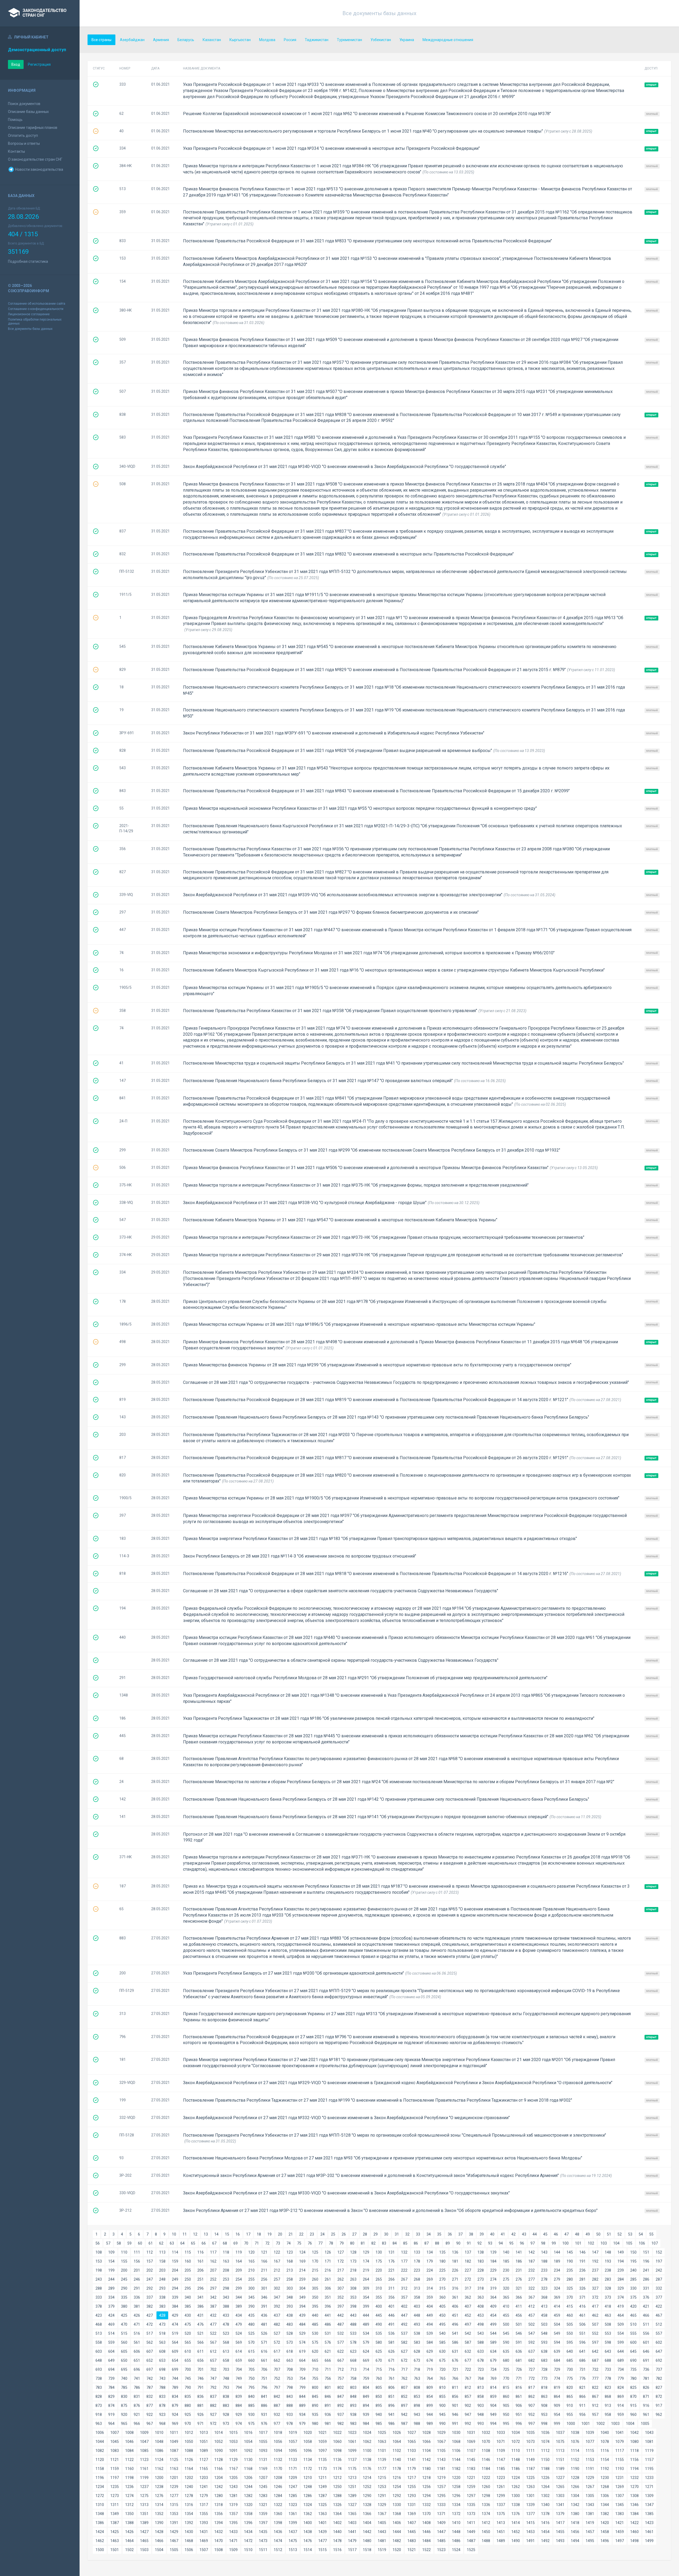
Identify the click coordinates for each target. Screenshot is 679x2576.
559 (111, 2342)
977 (277, 2424)
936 (328, 2415)
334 (111, 2297)
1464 (129, 2541)
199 (111, 2270)
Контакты (16, 151)
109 (111, 2252)
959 (621, 2415)
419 (621, 2306)
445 (379, 2315)
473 (162, 2324)
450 (442, 2315)
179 (430, 2261)
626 (391, 2351)
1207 (263, 2478)
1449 (471, 2532)
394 (302, 2306)
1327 (352, 2505)
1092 (248, 2451)
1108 (486, 2451)
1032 (486, 2433)
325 (570, 2288)
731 (582, 2369)
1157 (649, 2460)
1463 (115, 2541)
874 (111, 2406)
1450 (486, 2532)
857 (468, 2396)
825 (633, 2387)
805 (379, 2387)
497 (468, 2324)
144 (557, 2252)
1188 (545, 2469)
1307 (620, 2496)
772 (532, 2378)
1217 (412, 2478)
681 (519, 2360)
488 (353, 2324)
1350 (129, 2514)
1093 (263, 2451)
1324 (308, 2505)
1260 (486, 2487)
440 (315, 2315)
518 (162, 2333)
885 (251, 2406)
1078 (605, 2442)
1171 (293, 2469)
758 (353, 2378)
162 (213, 2261)
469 (111, 2324)
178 (417, 2261)
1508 (219, 2550)
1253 (382, 2487)
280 (570, 2279)
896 (391, 2406)
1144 (456, 2460)
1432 (219, 2532)
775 (570, 2378)
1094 (278, 2451)
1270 (634, 2487)
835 (188, 2396)
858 (481, 2396)
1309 (649, 2496)
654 (175, 2360)
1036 (545, 2433)
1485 (441, 2541)
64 (182, 2243)
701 (201, 2369)
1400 (308, 2523)
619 (302, 2351)
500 (506, 2324)
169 (302, 2261)
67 (214, 2243)
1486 (456, 2541)
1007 (115, 2433)
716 (391, 2369)
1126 (189, 2460)
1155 (620, 2460)
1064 (397, 2442)
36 (450, 2234)
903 (481, 2406)
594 (557, 2342)
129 (366, 2252)
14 (216, 2234)
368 (544, 2297)
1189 (560, 2469)
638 (544, 2351)
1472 (248, 2541)
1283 (263, 2496)
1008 (129, 2433)
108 (99, 2252)
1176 (367, 2469)
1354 (189, 2514)
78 (331, 2243)
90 (458, 2243)
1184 (486, 2469)
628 (417, 2351)
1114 (575, 2451)
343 (226, 2297)
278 (544, 2279)
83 (384, 2243)
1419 (590, 2523)
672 (404, 2360)
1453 (530, 2532)
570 (251, 2342)
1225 (530, 2478)
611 (201, 2351)
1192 (605, 2469)
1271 (649, 2487)
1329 (382, 2505)
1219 (441, 2478)
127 (341, 2252)
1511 (263, 2550)
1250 (337, 2487)
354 (366, 2297)
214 (302, 2270)
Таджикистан (317, 40)
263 (353, 2279)
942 (404, 2415)
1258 (456, 2487)
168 (290, 2261)
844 (302, 2396)
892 (341, 2406)
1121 (115, 2460)
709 (302, 2369)
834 (175, 2396)
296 (201, 2288)
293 (162, 2288)
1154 (605, 2460)
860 (506, 2396)
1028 (426, 2433)
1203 (204, 2478)
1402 (337, 2523)
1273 (115, 2496)
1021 (323, 2433)
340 (188, 2297)
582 (404, 2342)
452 (468, 2315)
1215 (382, 2478)
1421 (620, 2523)
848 (353, 2396)
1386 (100, 2523)
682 (532, 2360)
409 (493, 2306)
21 (291, 2234)
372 (595, 2297)
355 (379, 2297)
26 (344, 2234)
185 (506, 2261)
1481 (382, 2541)
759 (366, 2378)
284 (621, 2279)
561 (137, 2342)
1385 (649, 2514)
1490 (516, 2541)
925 (188, 2415)
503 (544, 2324)
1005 (645, 2424)
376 (646, 2297)
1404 (367, 2523)
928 (226, 2415)
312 (404, 2288)
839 (239, 2396)
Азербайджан (132, 40)
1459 (620, 2532)
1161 (144, 2469)
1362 (308, 2514)
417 (595, 2306)
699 (175, 2369)
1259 (471, 2487)
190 (570, 2261)
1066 (426, 2442)
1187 (530, 2469)
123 (290, 2252)
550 (570, 2333)
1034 (516, 2433)
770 (506, 2378)
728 (544, 2369)
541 (455, 2333)
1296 (456, 2496)
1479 (352, 2541)
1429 (174, 2532)
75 (299, 2243)
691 (646, 2360)
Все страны (101, 40)
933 (290, 2415)
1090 (219, 2451)
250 (188, 2279)
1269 (620, 2487)
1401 (323, 2523)
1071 (501, 2442)
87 (426, 2243)
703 (226, 2369)
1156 (634, 2460)
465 (633, 2315)
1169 (263, 2469)
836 (201, 2396)
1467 (174, 2541)
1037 (560, 2433)
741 (137, 2378)
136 (455, 2252)
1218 (426, 2478)
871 (646, 2396)
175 (379, 2261)
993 (481, 2424)
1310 (100, 2505)
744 (175, 2378)
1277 (174, 2496)
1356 (219, 2514)
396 (328, 2306)
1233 (649, 2478)
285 (633, 2279)
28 (365, 2234)
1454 (545, 2532)
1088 (189, 2451)
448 (417, 2315)
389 (239, 2306)
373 (608, 2297)
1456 (575, 2532)
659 (239, 2360)
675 (442, 2360)
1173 (323, 2469)
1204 (219, 2478)
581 (391, 2342)
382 (150, 2306)
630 (442, 2351)
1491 (530, 2541)
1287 (323, 2496)
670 (379, 2360)
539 (430, 2333)
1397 (263, 2523)
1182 (456, 2469)
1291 (382, 2496)
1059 (323, 2442)
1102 (397, 2451)
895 (379, 2406)
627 (404, 2351)
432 (213, 2315)
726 (519, 2369)
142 (532, 2252)
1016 (248, 2433)
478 (226, 2324)
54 (641, 2234)
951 (519, 2415)
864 (557, 2396)
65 (193, 2243)
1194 (634, 2469)
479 (239, 2324)
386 (201, 2306)
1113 (560, 2451)
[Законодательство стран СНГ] (40, 13)
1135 (323, 2460)
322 (532, 2288)
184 (493, 2261)
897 (404, 2406)
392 (277, 2306)
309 (366, 2288)
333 (99, 2297)
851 (391, 2396)
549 (557, 2333)
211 (264, 2270)
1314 (159, 2505)
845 (315, 2396)
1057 (293, 2442)
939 (366, 2415)
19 (269, 2234)
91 (469, 2243)
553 (608, 2333)
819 (557, 2387)
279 (557, 2279)
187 (532, 2261)
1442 (367, 2532)
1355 (204, 2514)
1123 (144, 2460)
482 (277, 2324)
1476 (308, 2541)
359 (430, 2297)
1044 (100, 2442)
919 (111, 2415)
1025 (382, 2433)
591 (519, 2342)
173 (353, 2261)
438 (290, 2315)
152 (659, 2252)
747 (213, 2378)
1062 (367, 2442)
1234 (100, 2487)
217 (341, 2270)
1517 (352, 2550)
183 (481, 2261)
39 (482, 2234)
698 (162, 2369)
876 (137, 2406)
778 (608, 2378)
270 (442, 2279)
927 (213, 2415)
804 (366, 2387)
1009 (144, 2433)
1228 (575, 2478)
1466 (159, 2541)
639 (557, 2351)
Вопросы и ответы (24, 143)
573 (290, 2342)
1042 (634, 2433)
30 (386, 2234)
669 (366, 2360)
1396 (248, 2523)
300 (251, 2288)
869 (621, 2396)
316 (455, 2288)
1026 (397, 2433)
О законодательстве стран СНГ (35, 159)
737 (659, 2369)
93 (490, 2243)
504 (557, 2324)
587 (468, 2342)
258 (290, 2279)
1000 (571, 2424)
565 (188, 2342)
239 (621, 2270)
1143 (441, 2460)
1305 (590, 2496)
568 (226, 2342)
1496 (605, 2541)
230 (506, 2270)
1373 (471, 2514)
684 (557, 2360)
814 (493, 2387)
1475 (293, 2541)
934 (302, 2415)
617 (277, 2351)
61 (151, 2243)
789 (175, 2387)
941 (391, 2415)
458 (544, 2315)
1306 (605, 2496)
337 (150, 2297)
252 (213, 2279)
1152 (575, 2460)
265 (379, 2279)
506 (582, 2324)
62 (161, 2243)
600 (633, 2342)
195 (633, 2261)
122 (277, 2252)
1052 (219, 2442)
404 (430, 2306)
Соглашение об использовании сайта (37, 304)
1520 (397, 2550)
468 (99, 2324)
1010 (159, 2433)
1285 (293, 2496)
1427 (144, 2532)
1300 (516, 2496)
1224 (516, 2478)
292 (150, 2288)
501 (519, 2324)
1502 (129, 2550)
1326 (337, 2505)
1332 (426, 2505)
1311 (115, 2505)
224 (430, 2270)
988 (417, 2424)
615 (251, 2351)
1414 (516, 2523)
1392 (189, 2523)
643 (608, 2351)
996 (519, 2424)
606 (137, 2351)
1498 (634, 2541)
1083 (115, 2451)
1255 (412, 2487)
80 (352, 2243)
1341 (560, 2505)
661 (264, 2360)
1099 (352, 2451)
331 (646, 2288)
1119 (649, 2451)
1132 (278, 2460)
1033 (501, 2433)
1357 (233, 2514)
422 (659, 2306)
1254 (397, 2487)
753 (290, 2378)
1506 (189, 2550)
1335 (471, 2505)
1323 (293, 2505)
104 (616, 2243)
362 (468, 2297)
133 (417, 2252)
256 (264, 2279)
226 (455, 2270)
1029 (441, 2433)
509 (621, 2324)
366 (519, 2297)
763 (417, 2378)
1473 (263, 2541)
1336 (486, 2505)
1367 (382, 2514)
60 (140, 2243)
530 (315, 2333)
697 (150, 2369)
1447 (441, 2532)
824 (621, 2387)
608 (162, 2351)
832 (150, 2396)
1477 (323, 2541)
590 (506, 2342)
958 (608, 2415)
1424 (100, 2532)
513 (99, 2333)
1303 (560, 2496)
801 (328, 2387)
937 (341, 2415)
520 (188, 2333)
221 (391, 2270)
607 (150, 2351)
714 (366, 2369)
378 (99, 2306)
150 (633, 2252)
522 (213, 2333)
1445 (412, 2532)
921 (137, 2415)
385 (188, 2306)
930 (251, 2415)
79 (342, 2243)
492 (404, 2324)
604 (111, 2351)
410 (506, 2306)
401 (391, 2306)
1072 (516, 2442)
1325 (323, 2505)
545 (506, 2333)
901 (455, 2406)
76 (310, 2243)
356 (391, 2297)
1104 (426, 2451)
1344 (605, 2505)
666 (328, 2360)
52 (620, 2234)
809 (430, 2387)
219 (366, 2270)
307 (341, 2288)
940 (379, 2415)
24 (323, 2234)
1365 (352, 2514)
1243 (233, 2487)
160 (188, 2261)
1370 (426, 2514)
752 (277, 2378)
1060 (337, 2442)
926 (201, 2415)
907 (532, 2406)
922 (150, 2415)
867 (595, 2396)
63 (172, 2243)
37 (460, 2234)
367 (532, 2297)
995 (506, 2424)
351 (328, 2297)
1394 (219, 2523)
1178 (397, 2469)
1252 (367, 2487)
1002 (600, 2424)
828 (99, 2396)
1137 (352, 2460)
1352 (159, 2514)
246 (137, 2279)
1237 (144, 2487)
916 (646, 2406)
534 (366, 2333)
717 (404, 2369)
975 (251, 2424)
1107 (471, 2451)
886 (264, 2406)
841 (264, 2396)
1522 (426, 2550)
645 (633, 2351)
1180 (426, 2469)
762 (404, 2378)
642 (595, 2351)
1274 (129, 2496)
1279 (204, 2496)
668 (353, 2360)
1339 (530, 2505)
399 (366, 2306)
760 (379, 2378)
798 (290, 2387)
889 (302, 2406)
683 (544, 2360)
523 (226, 2333)
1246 (278, 2487)
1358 (248, 2514)
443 (353, 2315)
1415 (530, 2523)
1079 (620, 2442)
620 (315, 2351)
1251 (352, 2487)
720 (442, 2369)
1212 (337, 2478)
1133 (293, 2460)
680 (506, 2360)
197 (659, 2261)
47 (567, 2234)
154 (111, 2261)
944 (430, 2415)
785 (124, 2387)
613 (226, 2351)
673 (417, 2360)
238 (608, 2270)
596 (582, 2342)
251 (201, 2279)
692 (659, 2360)
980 (315, 2424)
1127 (204, 2460)
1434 (248, 2532)
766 (455, 2378)
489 (366, 2324)
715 (379, 2369)
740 (124, 2378)
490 (379, 2324)
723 (481, 2369)
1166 (219, 2469)
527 (277, 2333)
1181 (441, 2469)
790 (188, 2387)
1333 (441, 2505)
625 (379, 2351)
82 (373, 2243)
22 (301, 2234)
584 (430, 2342)
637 (532, 2351)
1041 (620, 2433)
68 (225, 2243)
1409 (441, 2523)
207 (213, 2270)
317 (468, 2288)
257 (277, 2279)
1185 (501, 2469)
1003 (615, 2424)
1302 (545, 2496)
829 (111, 2396)
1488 (486, 2541)
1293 (412, 2496)
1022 (337, 2433)
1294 (426, 2496)
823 (608, 2387)
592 (532, 2342)
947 (468, 2415)
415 (570, 2306)
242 (659, 2270)
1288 (337, 2496)
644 (621, 2351)
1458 (605, 2532)
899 (430, 2406)
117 (213, 2252)
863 (544, 2396)
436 (264, 2315)
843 (290, 2396)
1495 (590, 2541)
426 (137, 2315)
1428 (159, 2532)
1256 (426, 2487)
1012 (189, 2433)
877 (150, 2406)
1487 (471, 2541)
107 (655, 2243)
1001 (586, 2424)
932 (277, 2415)
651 (137, 2360)
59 (129, 2243)
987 (404, 2424)
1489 (501, 2541)
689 (621, 2360)
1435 (263, 2532)
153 (99, 2261)
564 (175, 2342)
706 (264, 2369)
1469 (204, 2541)
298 (226, 2288)
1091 (233, 2451)
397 (341, 2306)
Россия (290, 40)
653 (162, 2360)
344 (239, 2297)
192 (595, 2261)
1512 (278, 2550)
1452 (516, 2532)
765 (442, 2378)
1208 (278, 2478)
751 (264, 2378)
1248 (308, 2487)
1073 (530, 2442)
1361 (293, 2514)
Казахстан (212, 40)
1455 (560, 2532)
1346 (634, 2505)
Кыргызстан (240, 40)
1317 (204, 2505)
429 (175, 2315)
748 (226, 2378)
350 (315, 2297)
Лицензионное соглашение (29, 314)
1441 (352, 2532)
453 (481, 2315)
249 (175, 2279)
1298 (486, 2496)
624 (366, 2351)
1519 (382, 2550)
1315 (174, 2505)
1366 (367, 2514)
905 (506, 2406)
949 (493, 2415)
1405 (382, 2523)
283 (608, 2279)
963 (99, 2424)
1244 (248, 2487)
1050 (189, 2442)
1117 (620, 2451)
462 (595, 2315)
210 (251, 2270)
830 (124, 2396)
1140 (397, 2460)
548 (544, 2333)
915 (633, 2406)
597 (595, 2342)
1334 (456, 2505)
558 (99, 2342)
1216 (397, 2478)
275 (506, 2279)
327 (595, 2288)
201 (137, 2270)
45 (545, 2234)
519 (175, 2333)
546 (519, 2333)
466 (646, 2315)
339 (175, 2297)
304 (302, 2288)
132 (404, 2252)
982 (341, 2424)
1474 (278, 2541)
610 (188, 2351)
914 (621, 2406)
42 (513, 2234)
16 (238, 2234)
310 (379, 2288)
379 (111, 2306)
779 (621, 2378)
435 (251, 2315)
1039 (590, 2433)
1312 (129, 2505)
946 (455, 2415)
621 (328, 2351)
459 (557, 2315)
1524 (456, 2550)
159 (175, 2261)
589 (493, 2342)
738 (99, 2378)
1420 (605, 2523)
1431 (204, 2532)
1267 (590, 2487)
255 (251, 2279)
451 (455, 2315)
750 (251, 2378)
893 (353, 2406)
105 (629, 2243)
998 (544, 2424)
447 (404, 2315)
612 (213, 2351)
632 (468, 2351)
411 (519, 2306)
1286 (308, 2496)
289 (111, 2288)
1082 (100, 2451)
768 (481, 2378)
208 (226, 2270)
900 (442, 2406)
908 (544, 2406)
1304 (575, 2496)
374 (621, 2297)
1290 (367, 2496)
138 (481, 2252)
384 (175, 2306)
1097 (323, 2451)
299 (239, 2288)
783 (99, 2387)
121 (264, 2252)
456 (519, 2315)
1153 (590, 2460)
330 (633, 2288)
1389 (144, 2523)
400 (379, 2306)
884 (239, 2406)
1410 (456, 2523)
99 (554, 2243)
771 (519, 2378)
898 (417, 2406)
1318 (219, 2505)
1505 (174, 2550)
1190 (575, 2469)
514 (111, 2333)
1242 (219, 2487)
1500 (100, 2550)
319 (493, 2288)
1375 (501, 2514)
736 (646, 2369)
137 (468, 2252)
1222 (486, 2478)
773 (544, 2378)
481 (264, 2324)
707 (277, 2369)
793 (226, 2387)
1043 (649, 2433)
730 (570, 2369)
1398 (278, 2523)
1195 (649, 2469)
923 (162, 2415)
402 (404, 2306)
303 (290, 2288)
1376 (516, 2514)
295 (188, 2288)
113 (162, 2252)
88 (437, 2243)
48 (577, 2234)
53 (630, 2234)
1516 (337, 2550)
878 (162, 2406)
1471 (233, 2541)
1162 (159, 2469)
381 (137, 2306)
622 (341, 2351)
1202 (189, 2478)
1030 (456, 2433)
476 (201, 2324)
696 (137, 2369)
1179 (412, 2469)
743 (162, 2378)
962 (659, 2415)
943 (417, 2415)
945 (442, 2415)
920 (124, 2415)
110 (124, 2252)
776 (582, 2378)
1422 (634, 2523)
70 (246, 2243)
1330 (397, 2505)
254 (239, 2279)
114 (175, 2252)
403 (417, 2306)
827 (659, 2387)
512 (659, 2324)
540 (442, 2333)
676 (455, 2360)
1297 (471, 2496)
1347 (649, 2505)
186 (519, 2261)
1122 (129, 2460)
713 (353, 2369)
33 (418, 2234)
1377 (530, 2514)
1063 (382, 2442)
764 (430, 2378)
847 (341, 2396)
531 (328, 2333)
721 (455, 2369)
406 (455, 2306)
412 (532, 2306)
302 (277, 2288)
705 (251, 2369)
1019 (293, 2433)
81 (363, 2243)
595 (570, 2342)
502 (532, 2324)
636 (519, 2351)
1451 (501, 2532)
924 (175, 2415)
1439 (323, 2532)
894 (366, 2406)
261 (328, 2279)
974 (239, 2424)
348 (290, 2297)
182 (468, 2261)
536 (391, 2333)
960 (633, 2415)
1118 (634, 2451)
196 (646, 2261)
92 (480, 2243)
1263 (530, 2487)
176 (391, 2261)
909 (557, 2406)
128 (353, 2252)
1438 (308, 2532)
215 (315, 2270)
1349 (115, 2514)
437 (277, 2315)
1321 (263, 2505)
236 (582, 2270)
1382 (605, 2514)
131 (391, 2252)
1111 (530, 2451)
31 (397, 2234)
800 (315, 2387)
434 (239, 2315)
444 (366, 2315)
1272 (100, 2496)
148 (608, 2252)
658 (226, 2360)
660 (251, 2360)
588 (481, 2342)
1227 (560, 2478)
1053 (233, 2442)
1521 (412, 2550)
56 (98, 2243)
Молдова (267, 40)
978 (290, 2424)
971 (201, 2424)
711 (328, 2369)
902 (468, 2406)
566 (201, 2342)
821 (582, 2387)
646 (646, 2351)
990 (442, 2424)
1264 (545, 2487)
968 (162, 2424)
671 (391, 2360)
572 (277, 2342)
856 (455, 2396)
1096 (308, 2451)
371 (582, 2297)
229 (493, 2270)
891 (328, 2406)
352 (341, 2297)
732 (595, 2369)
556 (646, 2333)
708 (290, 2369)
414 (557, 2306)
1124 (159, 2460)
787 (150, 2387)
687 (595, 2360)
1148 (516, 2460)
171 (328, 2261)
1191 (590, 2469)
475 (188, 2324)
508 (608, 2324)
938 (353, 2415)
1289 (352, 2496)
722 (468, 2369)
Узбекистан (381, 40)
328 (608, 2288)
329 (621, 2288)
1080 (634, 2442)
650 (124, 2360)
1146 (486, 2460)
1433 (233, 2532)
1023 (352, 2433)
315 (442, 2288)
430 (188, 2315)
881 (201, 2406)
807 (404, 2387)
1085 (144, 2451)
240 (633, 2270)
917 (659, 2406)
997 (532, 2424)
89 (448, 2243)
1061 (352, 2442)
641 (582, 2351)
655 (188, 2360)
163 (226, 2261)
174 (366, 2261)
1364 (337, 2514)
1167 (233, 2469)
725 (506, 2369)
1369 (412, 2514)
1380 (575, 2514)
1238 (159, 2487)
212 (277, 2270)
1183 (471, 2469)
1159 (115, 2469)
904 (493, 2406)
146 (582, 2252)
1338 (516, 2505)
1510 (248, 2550)
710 (315, 2369)
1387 (115, 2523)
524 (239, 2333)
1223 (501, 2478)
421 (646, 2306)
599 (621, 2342)
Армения (161, 40)
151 (646, 2252)
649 (111, 2360)
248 (162, 2279)
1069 (471, 2442)
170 (315, 2261)
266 (391, 2279)
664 (302, 2360)
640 (570, 2351)
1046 (129, 2442)
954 (557, 2415)
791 (201, 2387)
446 (391, 2315)
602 (659, 2342)
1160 (129, 2469)
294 (175, 2288)
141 (519, 2252)
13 (206, 2234)
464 (621, 2315)
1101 (382, 2451)
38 (471, 2234)
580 (379, 2342)
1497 (620, 2541)
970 (188, 2424)
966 (137, 2424)
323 (544, 2288)
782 (659, 2378)
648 (99, 2360)
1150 (545, 2460)
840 (251, 2396)
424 (111, 2315)
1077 (590, 2442)
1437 (293, 2532)
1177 (382, 2469)
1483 (412, 2541)
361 (455, 2297)
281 (582, 2279)
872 (659, 2396)
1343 (590, 2505)
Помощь (15, 120)
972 (213, 2424)
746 (201, 2378)
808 (417, 2387)
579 (366, 2342)
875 (124, 2406)
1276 (159, 2496)
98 (543, 2243)
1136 (337, 2460)
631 (455, 2351)
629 (430, 2351)
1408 (426, 2523)
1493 (560, 2541)
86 (416, 2243)
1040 (605, 2433)
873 (99, 2406)
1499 (649, 2541)
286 (646, 2279)
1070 (486, 2442)
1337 (501, 2505)
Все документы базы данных (30, 329)
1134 (308, 2460)
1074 (545, 2442)
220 (379, 2270)
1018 (278, 2433)
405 (442, 2306)
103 (604, 2243)
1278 (189, 2496)
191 (582, 2261)
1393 (204, 2523)
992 (468, 2424)
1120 (100, 2460)
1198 (129, 2478)
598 (608, 2342)
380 (124, 2306)
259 (302, 2279)
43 (524, 2234)
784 (111, 2387)
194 (621, 2261)
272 (468, 2279)
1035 (530, 2433)
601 (646, 2342)
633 (481, 2351)
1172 (308, 2469)
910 (570, 2406)
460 (570, 2315)
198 (99, 2270)
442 (341, 2315)
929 (239, 2415)
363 (481, 2297)
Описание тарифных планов (33, 128)
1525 (471, 2550)
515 (124, 2333)
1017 (263, 2433)
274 (493, 2279)
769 (493, 2378)
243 (99, 2279)
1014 (219, 2433)
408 (481, 2306)
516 (137, 2333)
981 (328, 2424)
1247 (293, 2487)
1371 (441, 2514)
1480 (367, 2541)
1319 (233, 2505)
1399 (293, 2523)
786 (137, 2387)
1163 (174, 2469)
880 (188, 2406)
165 (251, 2261)
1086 (159, 2451)
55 (651, 2234)
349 (302, 2297)
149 (621, 2252)
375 (633, 2297)
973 (226, 2424)
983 (353, 2424)
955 (570, 2415)
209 (239, 2270)
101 (578, 2243)
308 (353, 2288)
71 (257, 2243)
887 (277, 2406)
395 (315, 2306)
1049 (174, 2442)
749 (239, 2378)
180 (442, 2261)
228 (481, 2270)
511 (646, 2324)
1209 (293, 2478)
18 (259, 2234)
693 (99, 2369)
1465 (144, 2541)
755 (315, 2378)
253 (226, 2279)
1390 (159, 2523)
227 (468, 2270)
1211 (323, 2478)
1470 (219, 2541)
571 (264, 2342)
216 (328, 2270)
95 (511, 2243)
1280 (219, 2496)
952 (532, 2415)
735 (633, 2369)
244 (111, 2279)
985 (379, 2424)
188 (544, 2261)
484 (302, 2324)
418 (608, 2306)
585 (442, 2342)
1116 (605, 2451)
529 (302, 2333)
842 (277, 2396)
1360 (278, 2514)
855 (442, 2396)
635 (506, 2351)
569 (239, 2342)
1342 (575, 2505)
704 (239, 2369)
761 (391, 2378)
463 (608, 2315)
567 (213, 2342)
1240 (189, 2487)
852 (404, 2396)
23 (312, 2234)
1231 (620, 2478)
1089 (204, 2451)
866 (582, 2396)
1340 (545, 2505)
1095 (293, 2451)
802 (341, 2387)
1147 (501, 2460)
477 (213, 2324)
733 (608, 2369)
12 (195, 2234)
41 (503, 2234)
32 (407, 2234)
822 (595, 2387)
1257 (441, 2487)
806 (391, 2387)
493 (417, 2324)
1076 (575, 2442)
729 (557, 2369)
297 (213, 2288)
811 (455, 2387)
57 (108, 2243)
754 (302, 2378)
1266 (575, 2487)
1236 (129, 2487)
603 (99, 2351)
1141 (412, 2460)
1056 (278, 2442)
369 (557, 2297)
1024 (367, 2433)
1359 (263, 2514)
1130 (248, 2460)
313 (417, 2288)
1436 (278, 2532)
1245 (263, 2487)
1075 (560, 2442)
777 (595, 2378)
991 (455, 2424)
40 (492, 2234)
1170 (278, 2469)
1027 (412, 2433)
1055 (263, 2442)
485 (315, 2324)
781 (646, 2378)
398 (353, 2306)
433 (226, 2315)
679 (493, 2360)
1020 (308, 2433)
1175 (352, 2469)
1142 (426, 2460)
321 (519, 2288)
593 (544, 2342)
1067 (441, 2442)
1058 (308, 2442)
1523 (441, 2550)
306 (328, 2288)
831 (137, 2396)
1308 (634, 2496)
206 (201, 2270)
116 (201, 2252)
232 (532, 2270)
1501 (115, 2550)
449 (430, 2315)
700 (188, 2369)
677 (468, 2360)
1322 (278, 2505)
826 (646, 2387)
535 (379, 2333)
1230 (605, 2478)
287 (659, 2279)
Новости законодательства (39, 169)
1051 (204, 2442)
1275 (144, 2496)
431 (201, 2315)
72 (267, 2243)
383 (162, 2306)
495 (442, 2324)
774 (557, 2378)
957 (595, 2415)
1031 (471, 2433)
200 (124, 2270)
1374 (486, 2514)
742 (150, 2378)
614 (239, 2351)
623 (353, 2351)
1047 (144, 2442)
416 (582, 2306)
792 (213, 2387)
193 (608, 2261)
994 (493, 2424)
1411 (471, 2523)
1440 (337, 2532)
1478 (337, 2541)
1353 (174, 2514)
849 (366, 2396)
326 (582, 2288)
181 (455, 2261)
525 (251, 2333)
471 (137, 2324)
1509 (233, 2550)
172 (341, 2261)
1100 (367, 2451)
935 (315, 2415)
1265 (560, 2487)
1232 (634, 2478)
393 (290, 2306)
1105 (441, 2451)
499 (493, 2324)
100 (565, 2243)
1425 (115, 2532)
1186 (516, 2469)
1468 (189, 2541)
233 (544, 2270)
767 (468, 2378)
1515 (323, 2550)
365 (506, 2297)
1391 (174, 2523)
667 (341, 2360)
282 (595, 2279)
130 (379, 2252)
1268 (605, 2487)
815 (506, 2387)
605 (124, 2351)
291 (137, 2288)
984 (366, 2424)
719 (430, 2369)
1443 (382, 2532)
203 (162, 2270)
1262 (516, 2487)
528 (290, 2333)
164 (239, 2261)
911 (582, 2406)
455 (506, 2315)
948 (481, 2415)
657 (213, 2360)
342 (213, 2297)
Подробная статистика (28, 261)
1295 (441, 2496)
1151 (560, 2460)
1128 (219, 2460)
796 (264, 2387)
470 (124, 2324)
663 (290, 2360)
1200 (159, 2478)
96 (522, 2243)
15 (227, 2234)
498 (481, 2324)
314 (430, 2288)
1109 (501, 2451)
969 (175, 2424)
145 (570, 2252)
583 (417, 2342)
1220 (456, 2478)
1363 (323, 2514)
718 (417, 2369)
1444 (397, 2532)
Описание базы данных (28, 112)
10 (174, 2234)
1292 (397, 2496)
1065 (412, 2442)
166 (264, 2261)
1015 (233, 2433)
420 (633, 2306)
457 (532, 2315)
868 (608, 2396)
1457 (590, 2532)
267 (404, 2279)
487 (341, 2324)
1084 (129, 2451)
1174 (337, 2469)
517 (150, 2333)
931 (264, 2415)
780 (633, 2378)
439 (302, 2315)
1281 (233, 2496)
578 (353, 2342)
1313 (144, 2505)
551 (582, 2333)
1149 (530, 2460)
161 (201, 2261)
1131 (263, 2460)
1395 (233, 2523)
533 (353, 2333)
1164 (189, 2469)
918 (99, 2415)
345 (251, 2297)
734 (621, 2369)
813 (481, 2387)
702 (213, 2369)
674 (430, 2360)
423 (99, 2315)
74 (289, 2243)
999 (557, 2424)
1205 (233, 2478)
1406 (397, 2523)
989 (430, 2424)
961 (646, 2415)
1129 (233, 2460)
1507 (204, 2550)
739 (111, 2378)
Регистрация (39, 64)
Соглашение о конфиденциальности (36, 309)
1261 (501, 2487)
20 (280, 2234)
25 (333, 2234)
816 (519, 2387)
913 (608, 2406)
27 (354, 2234)
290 (124, 2288)
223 (417, 2270)
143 (544, 2252)
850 (379, 2396)
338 (162, 2297)
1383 (620, 2514)
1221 (471, 2478)
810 (442, 2387)
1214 (367, 2478)
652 (150, 2360)
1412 (486, 2523)
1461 (649, 2532)
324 (557, 2288)
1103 (412, 2451)
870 (633, 2396)
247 (150, 2279)
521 (201, 2333)
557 (659, 2333)
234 (557, 2270)
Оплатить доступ (23, 135)
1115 (590, 2451)
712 (341, 2369)
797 (277, 2387)
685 (570, 2360)
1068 (456, 2442)
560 (124, 2342)
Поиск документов (24, 104)
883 (226, 2406)
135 (442, 2252)
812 (468, 2387)
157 (150, 2261)
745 (188, 2378)
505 (570, 2324)
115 (188, 2252)
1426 (129, 2532)
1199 (144, 2478)
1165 (204, 2469)
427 (150, 2315)
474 (175, 2324)
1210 (308, 2478)
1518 (367, 2550)
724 (493, 2369)
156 (137, 2261)
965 (124, 2424)
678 (481, 2360)
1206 (248, 2478)
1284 (278, 2496)
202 (150, 2270)
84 (395, 2243)
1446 (426, 2532)
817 (532, 2387)
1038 (575, 2433)
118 (226, 2252)
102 (591, 2243)
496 (455, 2324)
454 (493, 2315)
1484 (426, 2541)
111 (137, 2252)
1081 (649, 2442)
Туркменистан (349, 40)
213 (290, 2270)
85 (405, 2243)
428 (162, 2315)
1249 (323, 2487)
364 (493, 2297)
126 (328, 2252)
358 (417, 2297)
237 (595, 2270)
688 (608, 2360)
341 (201, 2297)
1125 (174, 2460)
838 (226, 2396)
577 (341, 2342)
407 (468, 2306)
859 (493, 2396)
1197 (115, 2478)
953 (544, 2415)
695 (124, 2369)
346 (264, 2297)
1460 (634, 2532)
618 (290, 2351)
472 (150, 2324)
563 (162, 2342)
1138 (367, 2460)
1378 (545, 2514)
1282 (248, 2496)
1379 (560, 2514)
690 (633, 2360)
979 (302, 2424)
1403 (352, 2523)
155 (124, 2261)
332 (659, 2288)
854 (430, 2396)
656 (201, 2360)
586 (455, 2342)
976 (264, 2424)
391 (264, 2306)
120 (251, 2252)
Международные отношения (448, 40)
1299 (501, 2496)
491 (391, 2324)
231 (519, 2270)
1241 (204, 2487)
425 (124, 2315)
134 (430, 2252)
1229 (590, 2478)
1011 (174, 2433)
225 (442, 2270)
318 (481, 2288)
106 (642, 2243)
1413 (501, 2523)
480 (251, 2324)
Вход (16, 64)
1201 (174, 2478)
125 (315, 2252)
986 (391, 2424)
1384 (634, 2514)
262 (341, 2279)
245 (124, 2279)
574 (302, 2342)
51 (609, 2234)
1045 (115, 2442)
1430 (189, 2532)
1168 (248, 2469)
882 (213, 2406)
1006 (100, 2433)
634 (493, 2351)
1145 (471, 2460)
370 (570, 2297)
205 (188, 2270)
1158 (100, 2469)
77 (320, 2243)
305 (315, 2288)
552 (595, 2333)
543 (481, 2333)
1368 (397, 2514)
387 (213, 2306)
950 (506, 2415)
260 (315, 2279)
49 (588, 2234)
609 (175, 2351)
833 (162, 2396)
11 (185, 2234)
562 (150, 2342)
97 (533, 2243)
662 (277, 2360)
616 (264, 2351)
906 (519, 2406)
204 (175, 2270)
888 (290, 2406)
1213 (352, 2478)
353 (353, 2297)
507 (595, 2324)
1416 (545, 2523)
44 (535, 2234)
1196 (100, 2478)
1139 (382, 2460)
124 (302, 2252)
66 (204, 2243)
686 (582, 2360)
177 (404, 2261)
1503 (144, 2550)
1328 (367, 2505)
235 (570, 2270)
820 (570, 2387)
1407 (412, 2523)
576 (328, 2342)
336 (137, 2297)
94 (501, 2243)
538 (417, 2333)
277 (532, 2279)
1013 (204, 2433)
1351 (144, 2514)
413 (544, 2306)
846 (328, 2396)
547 (532, 2333)
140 (506, 2252)
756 (328, 2378)
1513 (293, 2550)
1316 (189, 2505)
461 (582, 2315)
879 (175, 2406)
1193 (620, 2469)
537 (404, 2333)
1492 (545, 2541)
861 (519, 2396)
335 (124, 2297)
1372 (456, 2514)
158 (162, 2261)
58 (119, 2243)
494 (430, 2324)
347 (277, 2297)
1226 (545, 2478)
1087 (174, 2451)
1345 (620, 2505)
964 (111, 2424)
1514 (308, 2550)
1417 (560, 2523)
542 (468, 2333)
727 (532, 2369)
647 (659, 2351)
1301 (530, 2496)
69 (236, 2243)
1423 (649, 2523)
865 (570, 2396)
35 (439, 2234)
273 (481, 2279)
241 (646, 2270)
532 (341, 2333)
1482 (397, 2541)
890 (315, 2406)
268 (417, 2279)
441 (328, 2315)
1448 (456, 2532)
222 (404, 2270)
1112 (545, 2451)
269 (430, 2279)
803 (353, 2387)
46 (556, 2234)
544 (493, 2333)
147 (595, 2252)
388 (226, 2306)
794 (239, 2387)
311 (391, 2288)
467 (659, 2315)
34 (429, 2234)
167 (277, 2261)
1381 (590, 2514)
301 (264, 2288)
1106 (456, 2451)
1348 (100, 2514)
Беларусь (186, 40)
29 (376, 2234)
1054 (248, 2442)
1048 (159, 2442)
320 (506, 2288)
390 (251, 2306)
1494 (575, 2541)
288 (99, 2288)
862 (532, 2396)
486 (328, 2324)
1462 (100, 2541)
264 (366, 2279)
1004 (630, 2424)
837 (213, 2396)
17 (248, 2234)
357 (404, 2297)
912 (595, 2406)
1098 (337, 2451)
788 (162, 2387)
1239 (174, 2487)
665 (315, 2360)
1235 (115, 2487)
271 (455, 2279)
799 (302, 2387)
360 (442, 2297)
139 (493, 2252)
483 (290, 2324)
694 (111, 2369)
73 (278, 2243)
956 (582, 2415)
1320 (248, 2505)
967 (150, 2424)
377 (659, 2297)
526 (264, 2333)
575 (315, 2342)
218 (353, 2270)
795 (251, 2387)
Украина (407, 40)
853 (417, 2396)
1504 (159, 2550)
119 (239, 2252)
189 (557, 2261)
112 (150, 2252)
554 (621, 2333)
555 (633, 2333)
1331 (412, 2505)
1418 (575, 2523)
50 (598, 2234)
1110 (516, 2451)
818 (544, 2387)
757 (341, 2378)
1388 (129, 2523)
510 (633, 2324)
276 (519, 2279)
